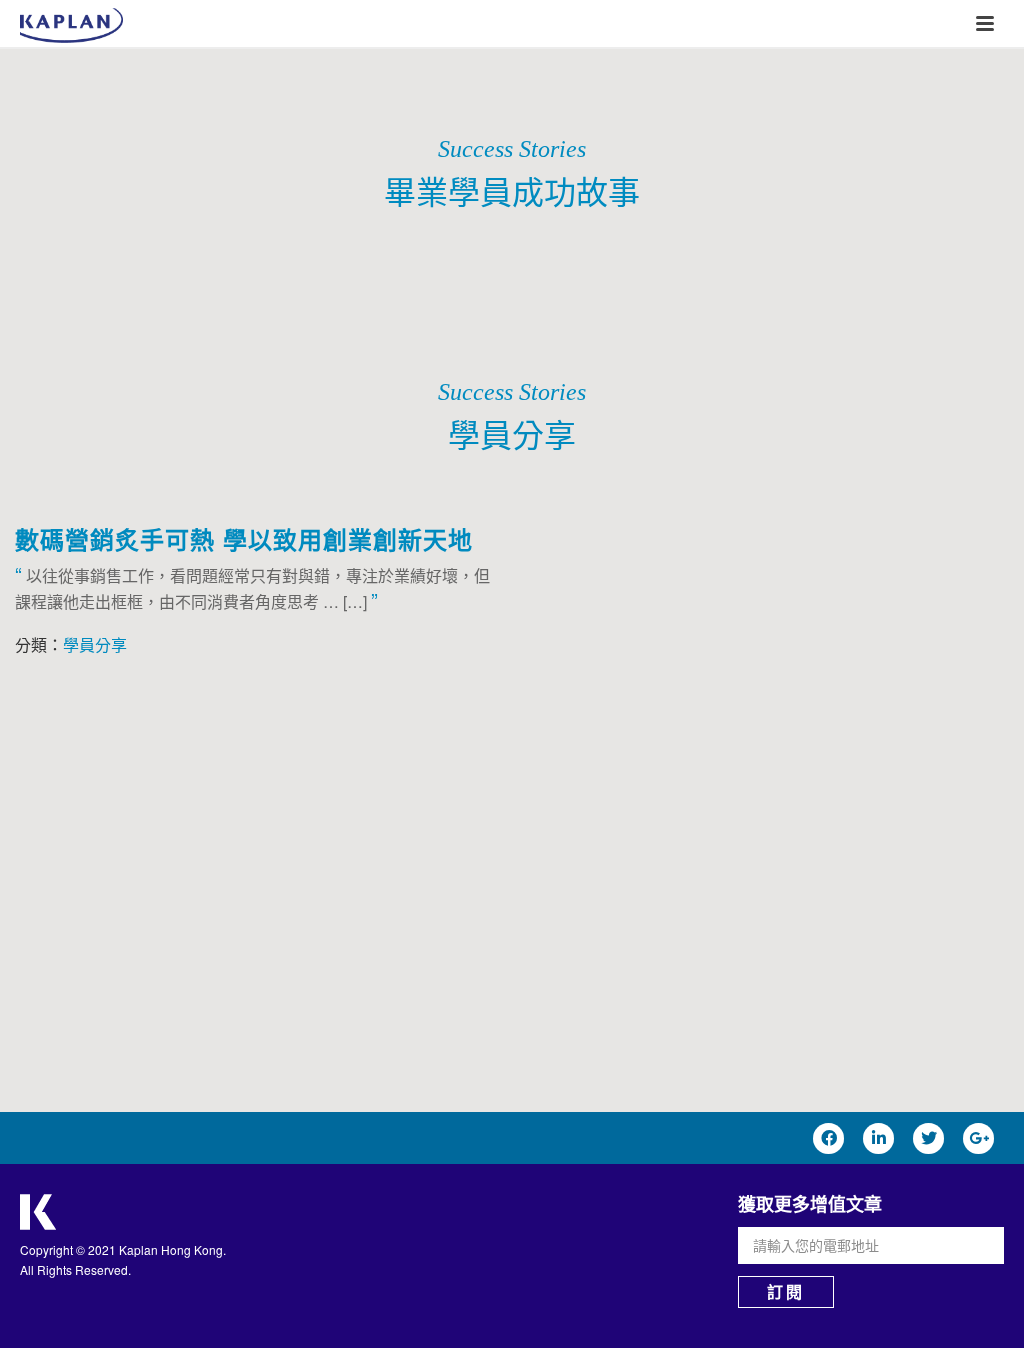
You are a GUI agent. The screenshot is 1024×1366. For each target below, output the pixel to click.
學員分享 (95, 644)
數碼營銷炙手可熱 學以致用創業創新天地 (244, 539)
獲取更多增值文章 (810, 1204)
